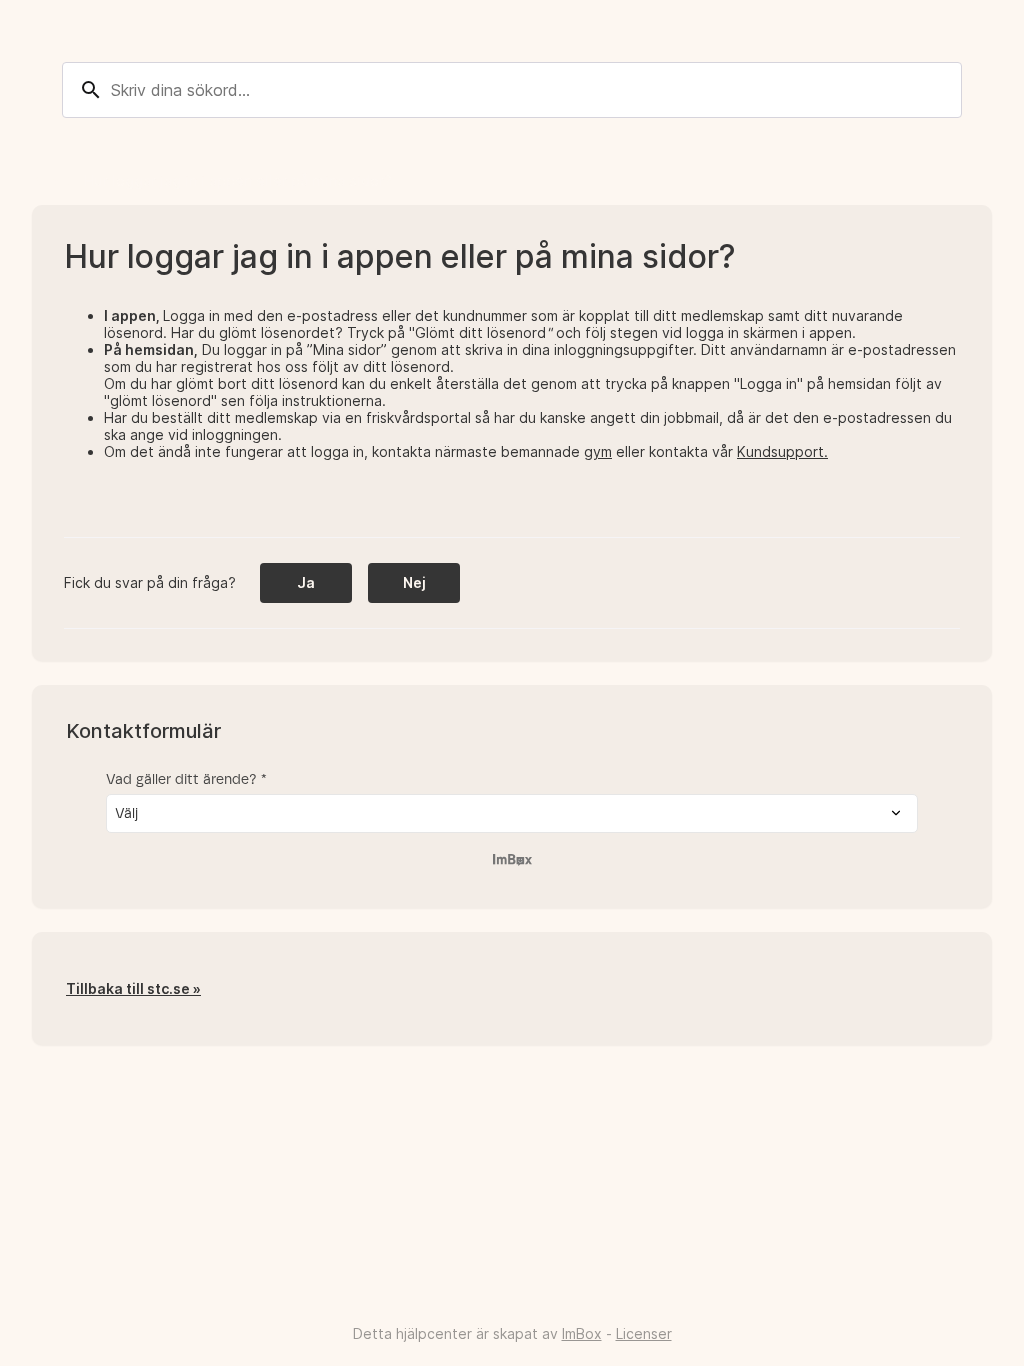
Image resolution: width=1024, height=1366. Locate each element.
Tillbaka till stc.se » (133, 989)
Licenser (644, 1333)
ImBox (582, 1333)
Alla (45, 180)
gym (598, 451)
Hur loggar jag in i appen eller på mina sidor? (238, 180)
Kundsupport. (782, 451)
